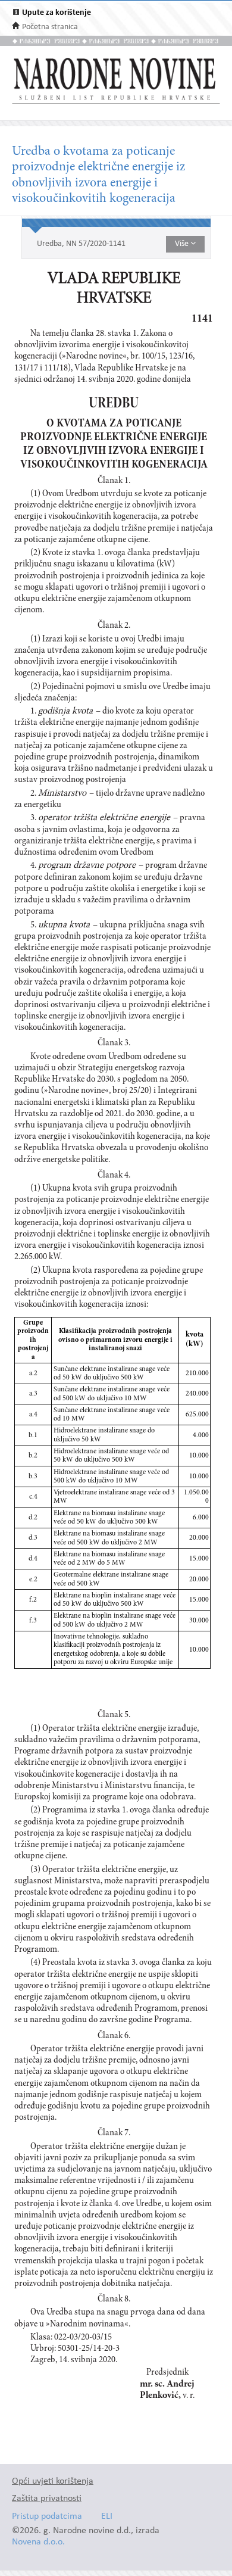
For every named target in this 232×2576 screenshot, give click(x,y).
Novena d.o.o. (38, 2542)
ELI (107, 2517)
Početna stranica (50, 27)
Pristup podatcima (47, 2517)
